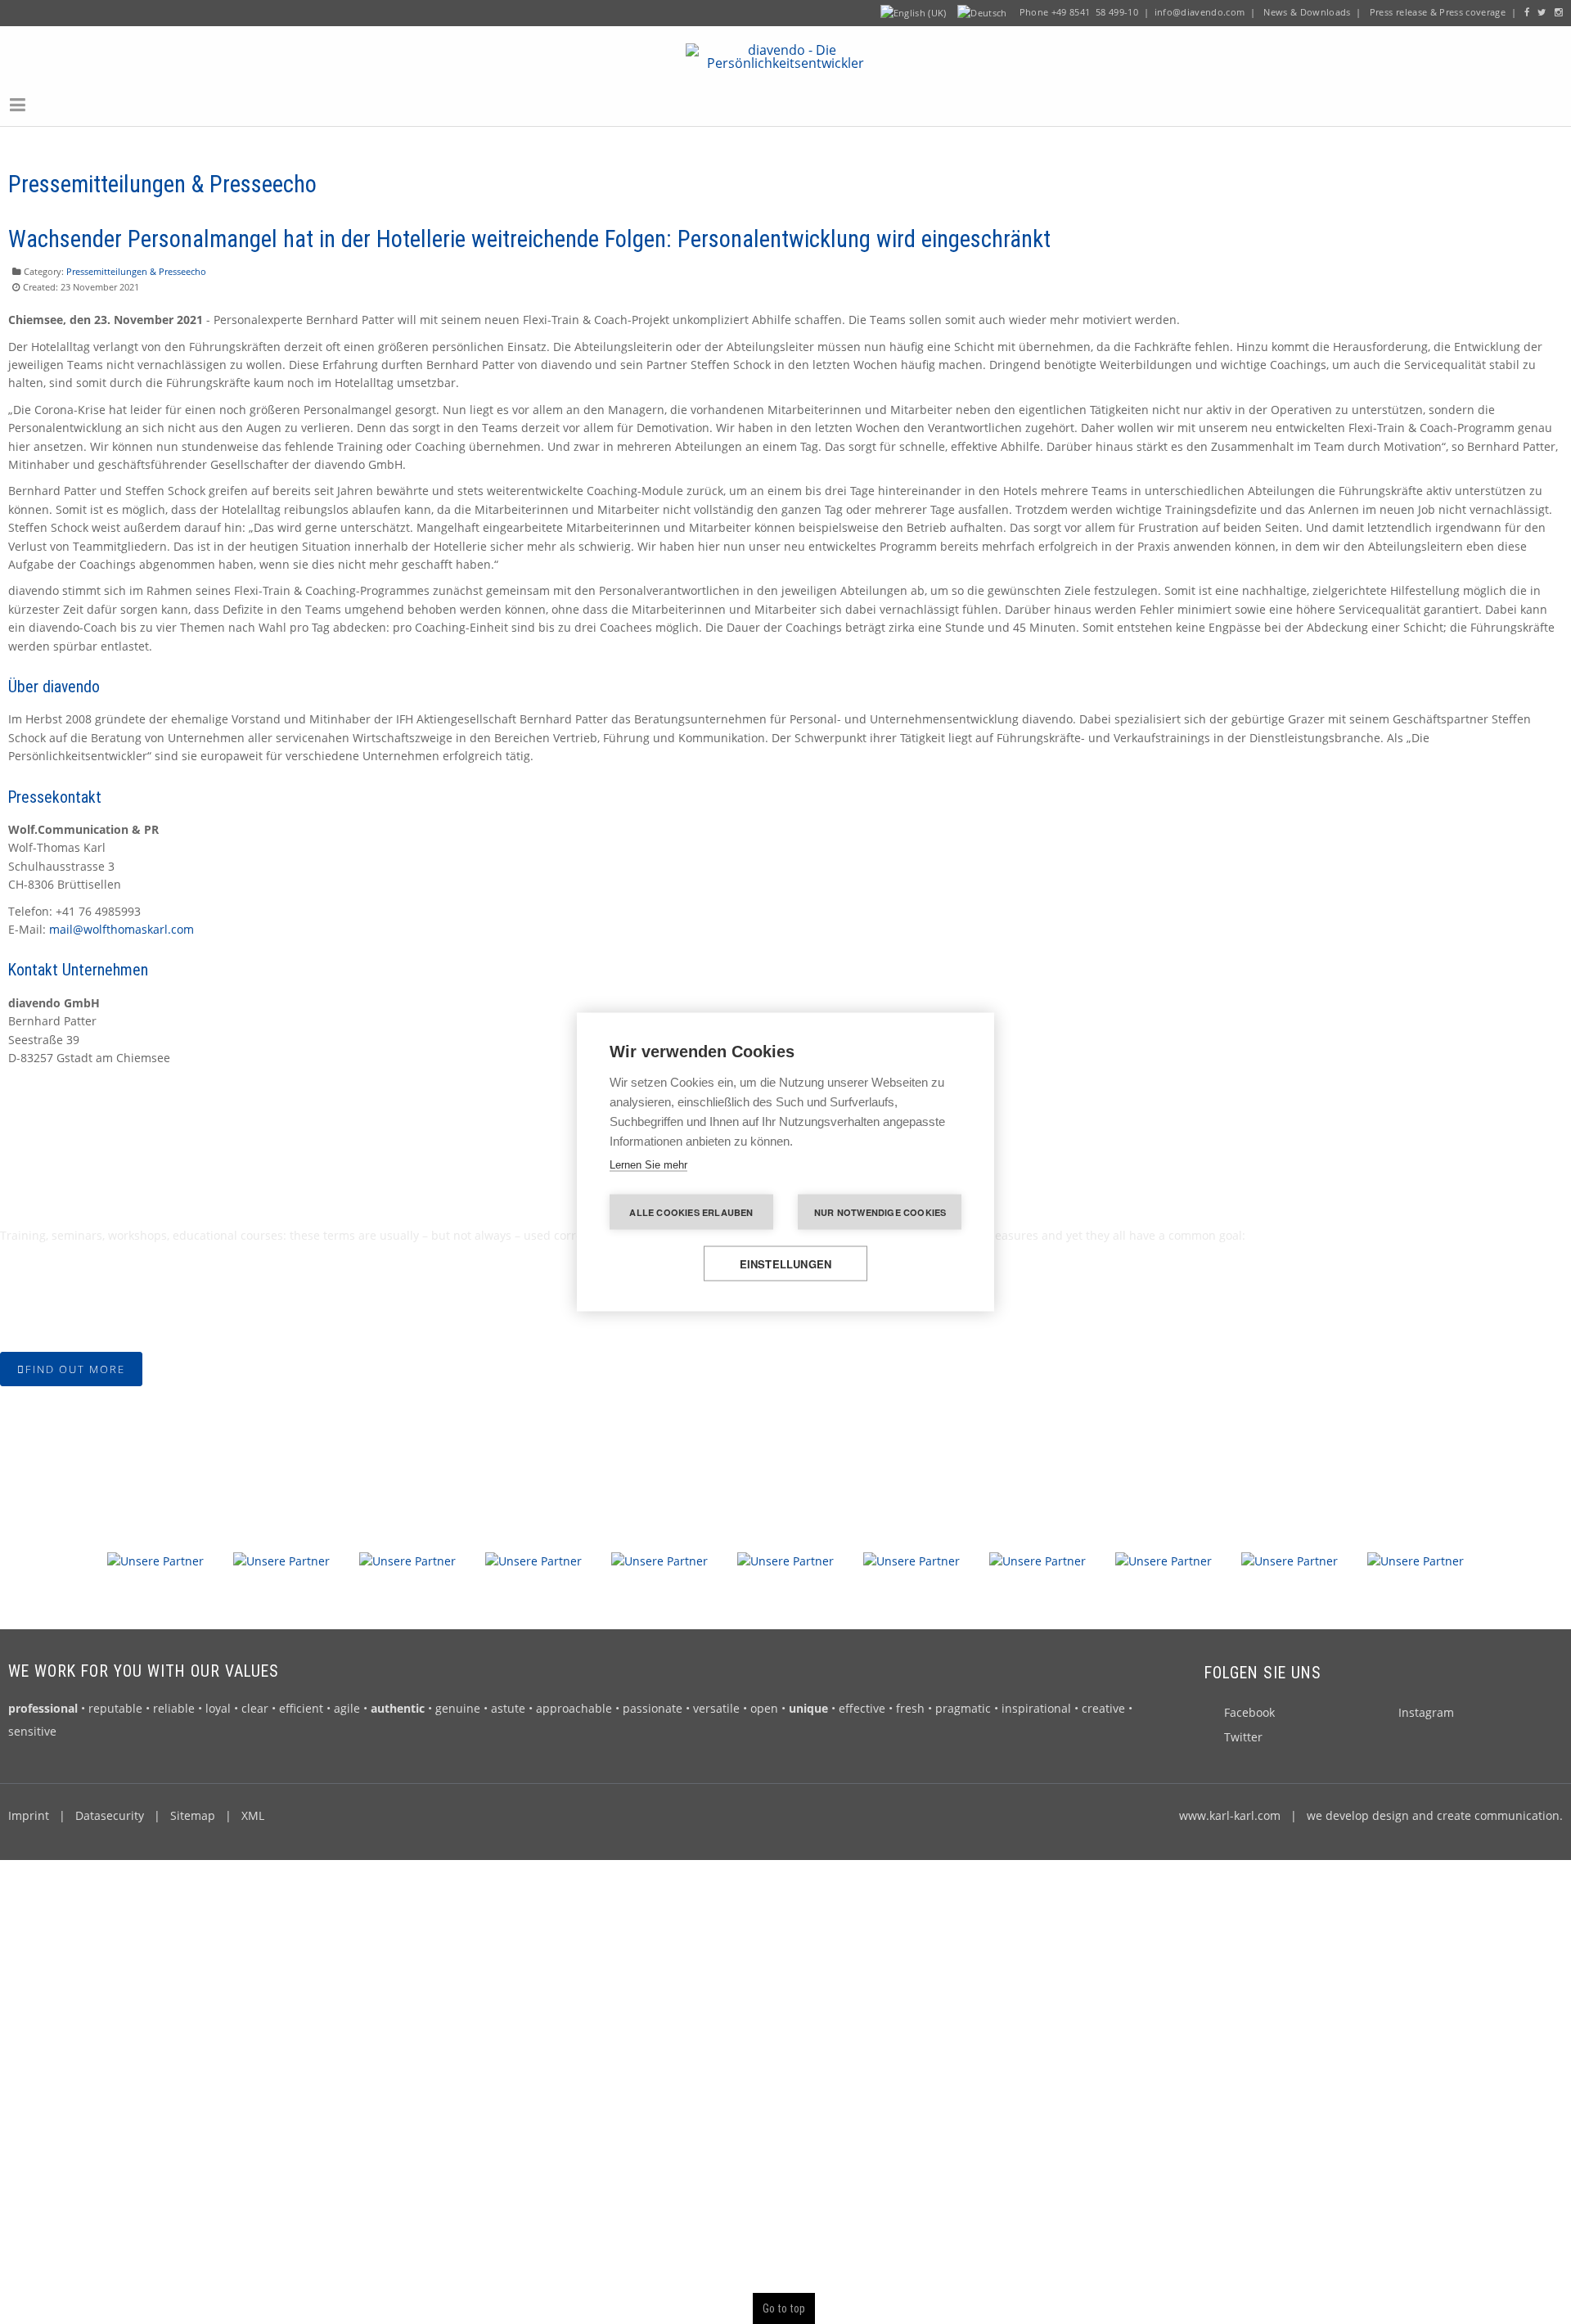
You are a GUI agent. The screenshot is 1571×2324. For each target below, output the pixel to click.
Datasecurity (110, 1811)
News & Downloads (1307, 12)
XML (253, 1811)
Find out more (75, 1364)
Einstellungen (786, 1264)
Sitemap (193, 1811)
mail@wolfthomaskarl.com (122, 924)
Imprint (29, 1811)
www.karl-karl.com (1230, 1811)
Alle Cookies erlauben (691, 1212)
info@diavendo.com (1200, 12)
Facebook (1249, 1707)
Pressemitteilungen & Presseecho (136, 266)
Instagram (1426, 1707)
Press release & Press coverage (1438, 12)
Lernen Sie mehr (648, 1165)
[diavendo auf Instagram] (1559, 12)
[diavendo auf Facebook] (1527, 12)
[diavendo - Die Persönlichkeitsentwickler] (786, 52)
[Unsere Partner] (155, 1555)
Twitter (1243, 1732)
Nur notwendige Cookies (880, 1212)
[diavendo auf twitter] (1542, 12)
